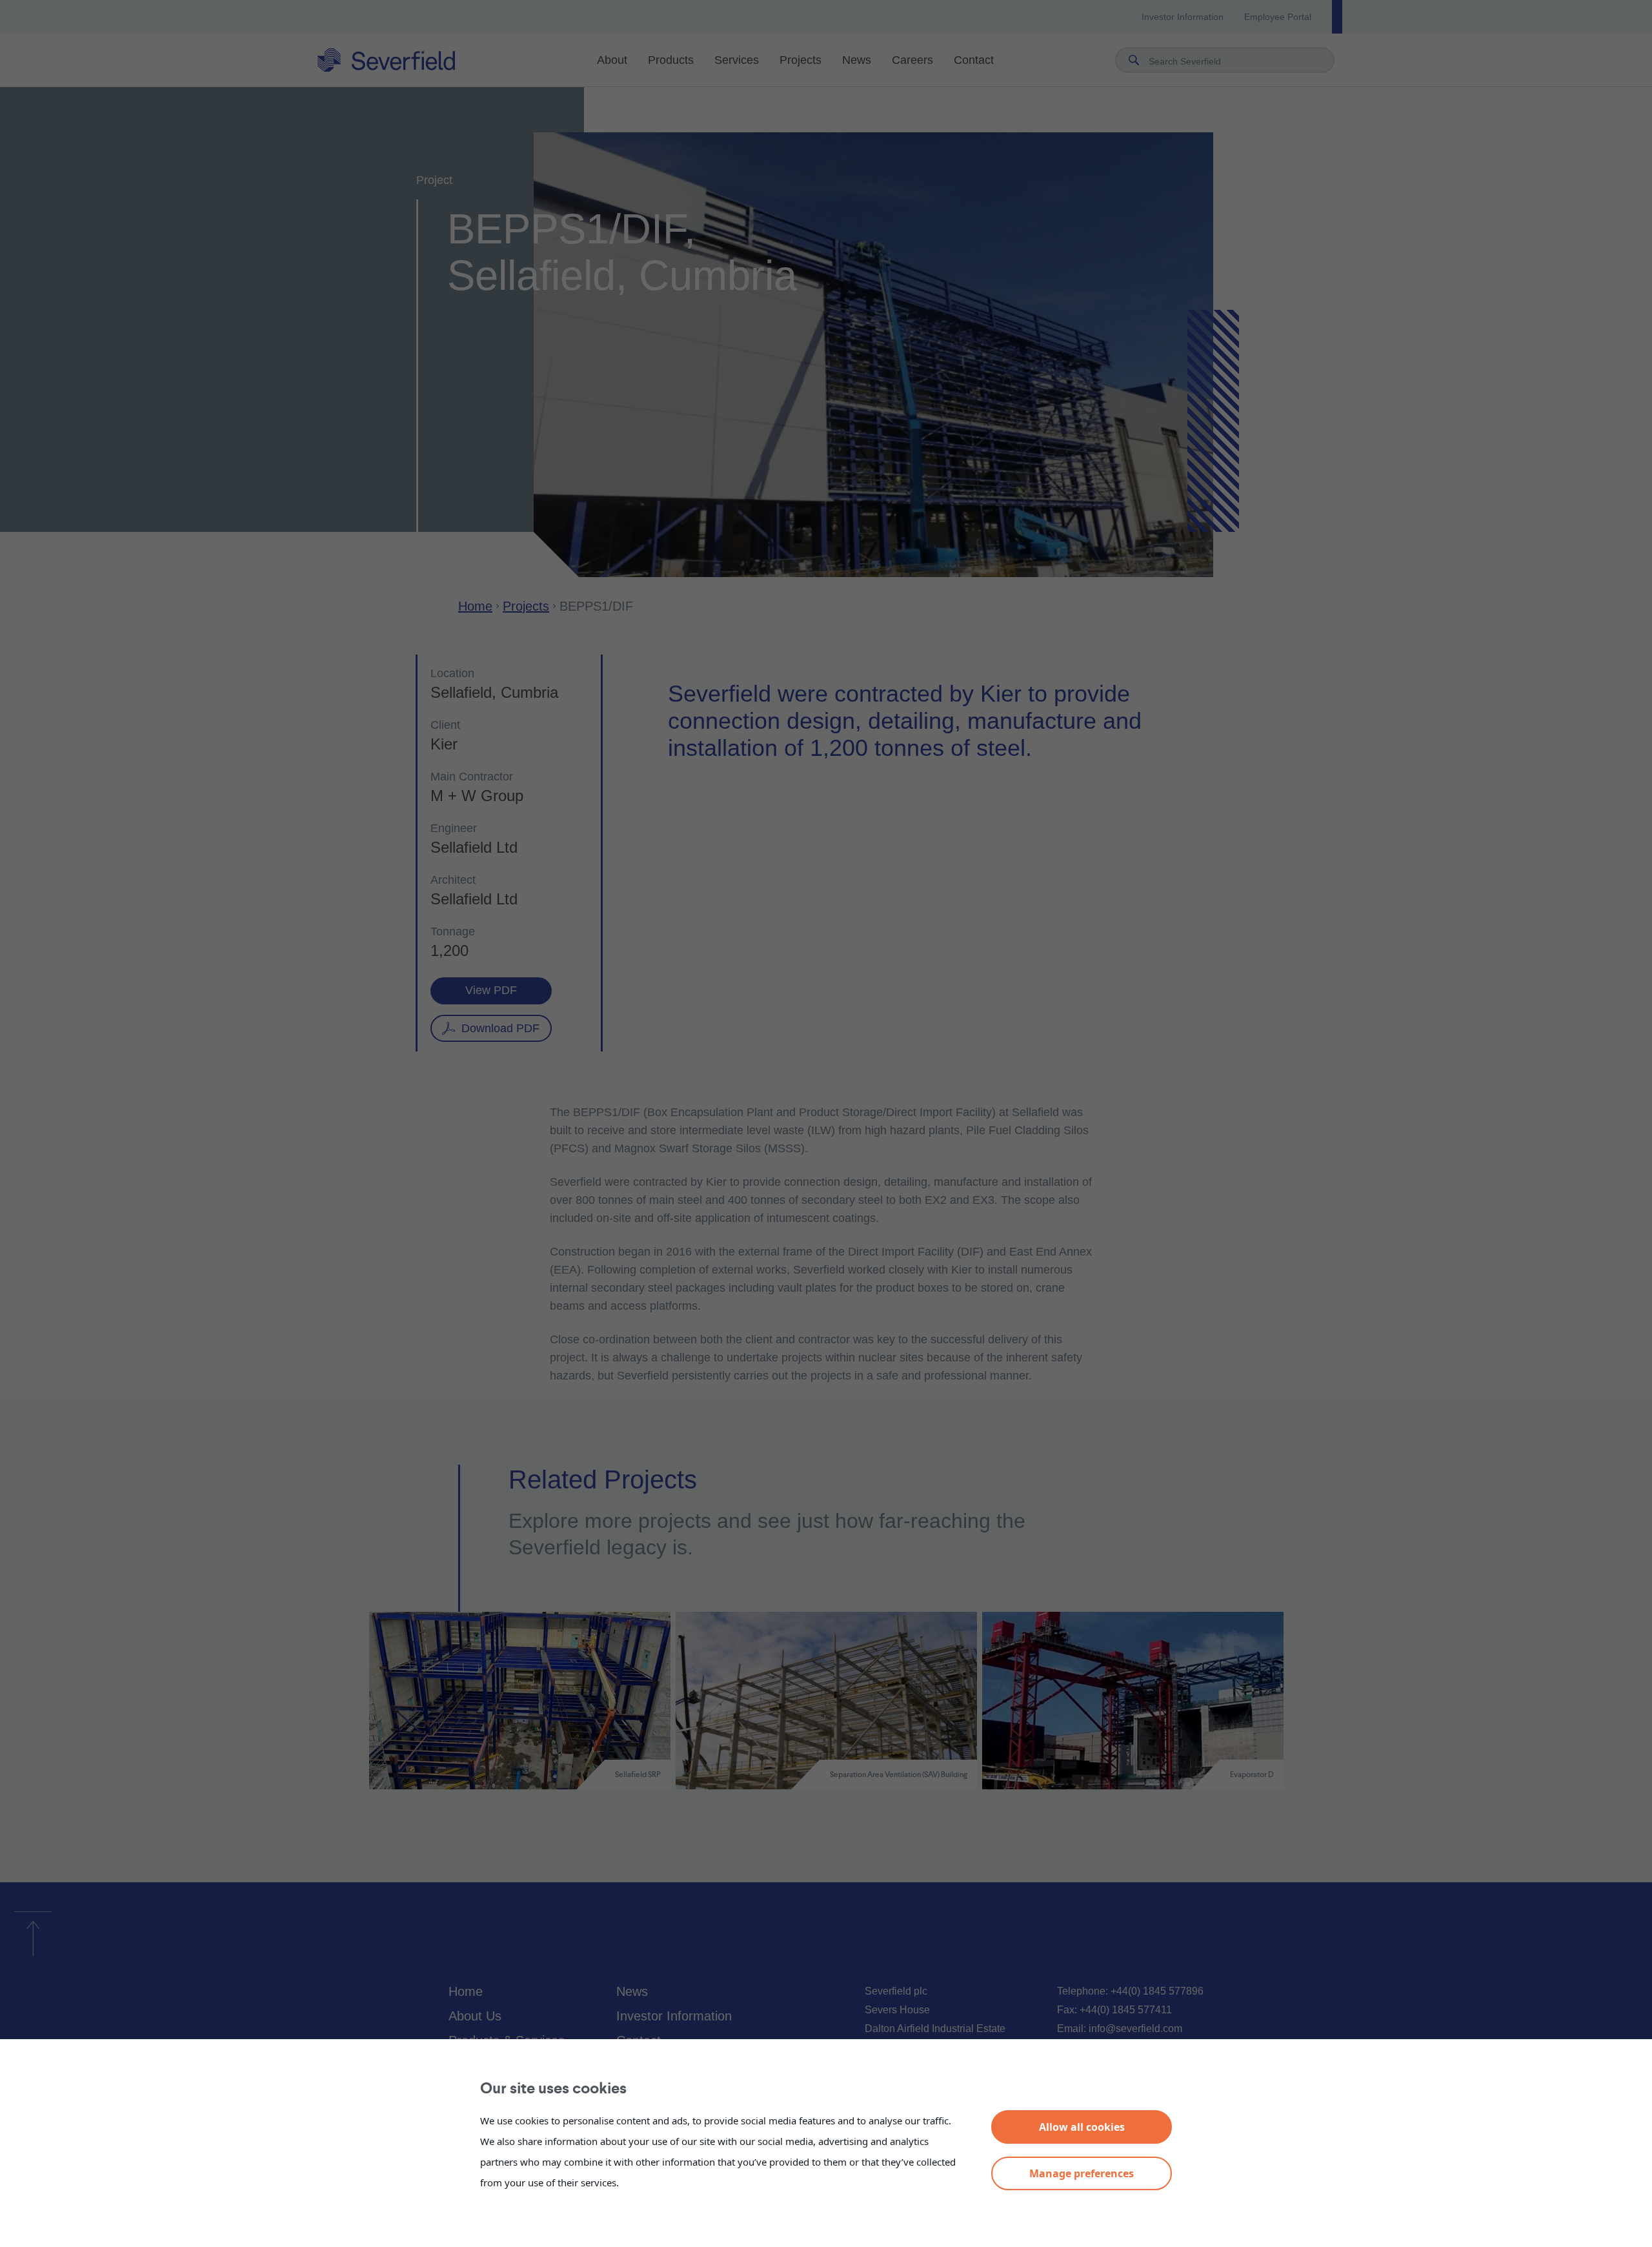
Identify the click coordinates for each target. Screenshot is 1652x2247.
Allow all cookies (1082, 2127)
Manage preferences (1082, 2173)
